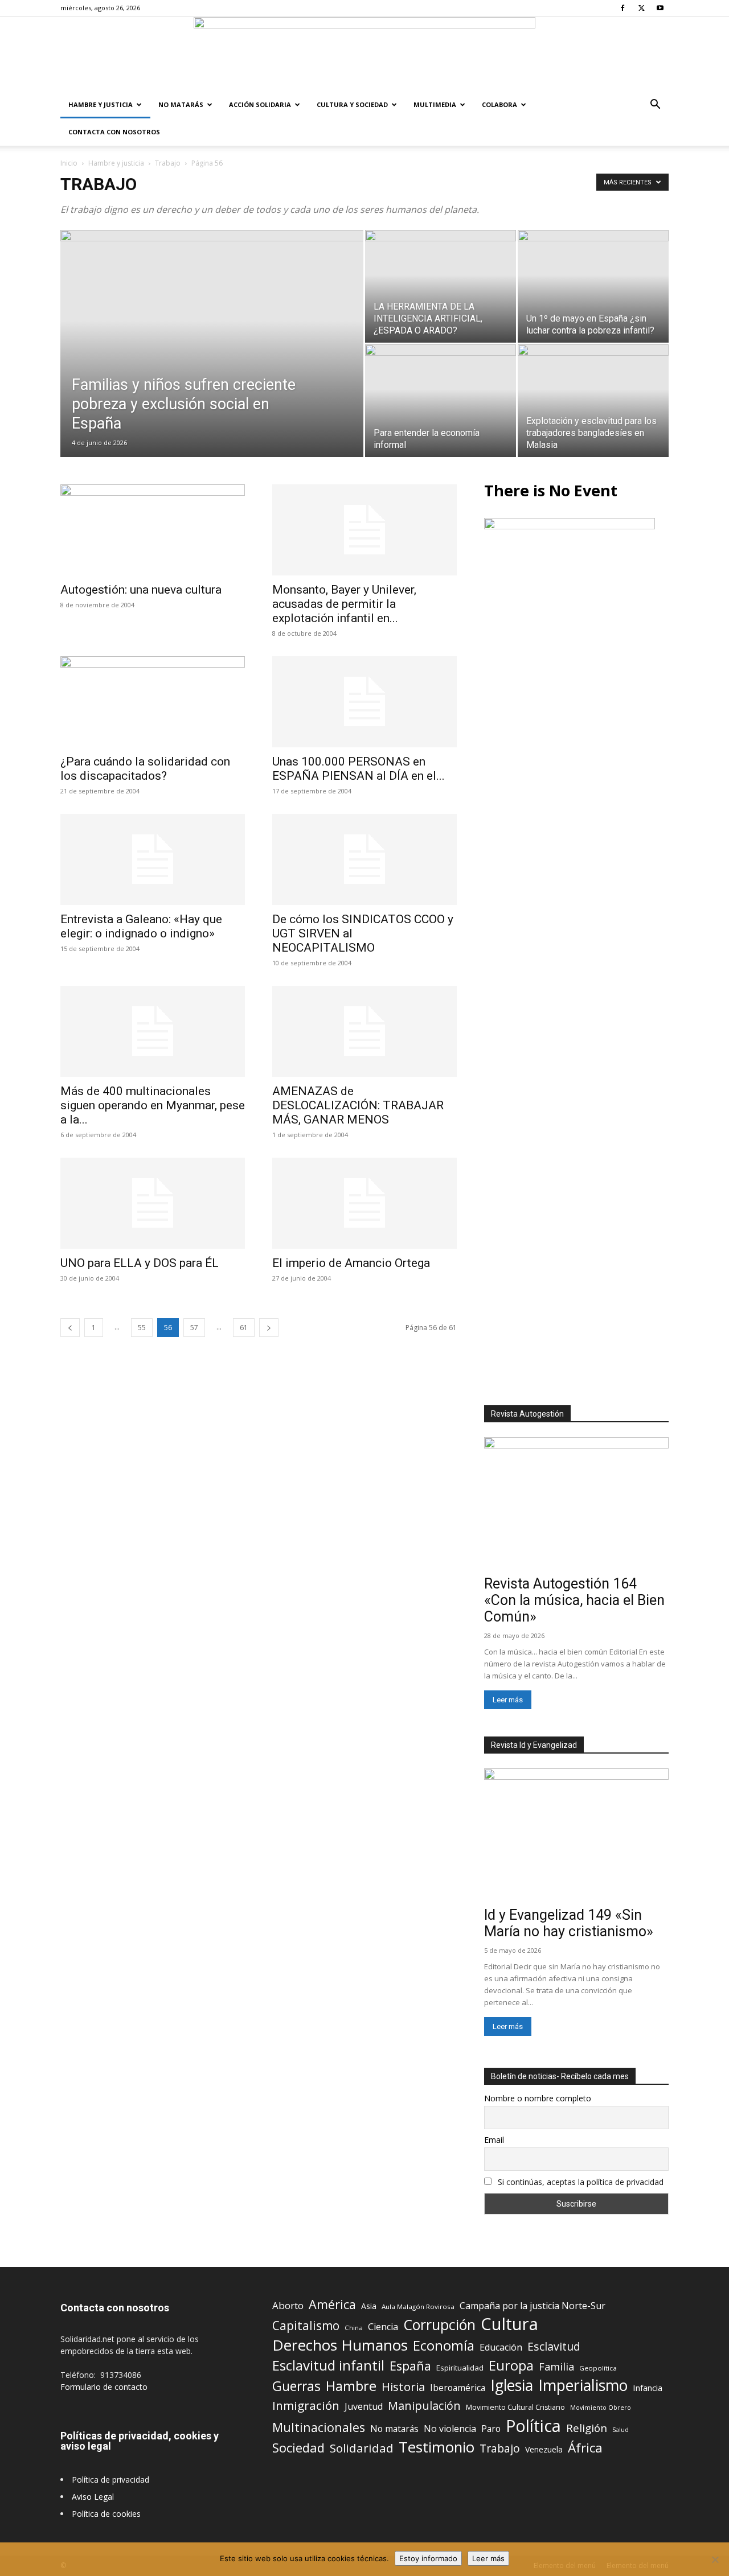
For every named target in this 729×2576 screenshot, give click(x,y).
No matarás (394, 2429)
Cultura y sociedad (352, 104)
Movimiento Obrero (601, 2408)
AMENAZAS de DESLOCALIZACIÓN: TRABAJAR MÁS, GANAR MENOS (358, 1105)
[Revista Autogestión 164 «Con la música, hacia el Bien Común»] (576, 1504)
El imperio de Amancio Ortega (351, 1263)
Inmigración (306, 2406)
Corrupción (439, 2325)
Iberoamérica (458, 2388)
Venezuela (544, 2449)
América (332, 2304)
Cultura (509, 2324)
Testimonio (437, 2447)
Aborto (288, 2305)
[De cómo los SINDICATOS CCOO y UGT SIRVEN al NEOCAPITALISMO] (364, 859)
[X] (641, 8)
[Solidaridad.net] (364, 54)
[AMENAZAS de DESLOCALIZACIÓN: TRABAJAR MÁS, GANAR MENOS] (364, 1031)
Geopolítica (598, 2368)
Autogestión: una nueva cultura (141, 590)
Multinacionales (319, 2427)
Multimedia (435, 104)
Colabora (499, 104)
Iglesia (512, 2386)
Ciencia (383, 2327)
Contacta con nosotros (114, 132)
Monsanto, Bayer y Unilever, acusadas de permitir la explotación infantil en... (344, 604)
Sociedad (298, 2448)
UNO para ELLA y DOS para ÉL (140, 1263)
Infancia (648, 2388)
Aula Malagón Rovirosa (418, 2307)
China (354, 2328)
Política (533, 2425)
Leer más (508, 1700)
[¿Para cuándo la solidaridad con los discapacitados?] (153, 702)
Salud (621, 2429)
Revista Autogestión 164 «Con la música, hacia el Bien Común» (574, 1600)
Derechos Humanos (340, 2345)
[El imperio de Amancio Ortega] (364, 1203)
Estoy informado (428, 2558)
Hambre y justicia (101, 104)
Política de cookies (106, 2514)
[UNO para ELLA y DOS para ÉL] (153, 1203)
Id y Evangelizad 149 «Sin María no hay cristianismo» (569, 1923)
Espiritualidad (460, 2368)
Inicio (69, 163)
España (410, 2366)
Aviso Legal (93, 2497)
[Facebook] (622, 8)
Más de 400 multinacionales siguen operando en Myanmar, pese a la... (153, 1105)
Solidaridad (362, 2448)
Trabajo (168, 163)
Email (494, 2140)
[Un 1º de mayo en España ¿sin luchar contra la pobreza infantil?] (593, 286)
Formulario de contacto (104, 2387)
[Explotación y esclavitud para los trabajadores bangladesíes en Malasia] (593, 401)
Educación (501, 2347)
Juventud (364, 2407)
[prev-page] (70, 1328)
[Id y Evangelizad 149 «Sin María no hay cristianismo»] (576, 1835)
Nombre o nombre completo (538, 2098)
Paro (491, 2429)
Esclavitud (554, 2346)
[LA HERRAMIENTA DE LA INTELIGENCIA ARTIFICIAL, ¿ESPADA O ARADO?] (441, 286)
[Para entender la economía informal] (441, 401)
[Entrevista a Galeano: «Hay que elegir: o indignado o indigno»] (153, 859)
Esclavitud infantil (328, 2365)
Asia (369, 2306)
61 (244, 1328)
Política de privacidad (110, 2480)
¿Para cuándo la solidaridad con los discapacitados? (145, 769)
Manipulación (424, 2406)
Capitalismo (306, 2326)
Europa (511, 2366)
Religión (587, 2428)
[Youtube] (660, 8)
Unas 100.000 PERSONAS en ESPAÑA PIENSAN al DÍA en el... (359, 769)
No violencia (450, 2429)
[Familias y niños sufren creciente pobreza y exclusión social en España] (212, 361)
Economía (444, 2346)
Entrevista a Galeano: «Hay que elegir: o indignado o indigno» (141, 926)
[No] (715, 2559)
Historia (403, 2387)
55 (142, 1328)
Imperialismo (583, 2386)
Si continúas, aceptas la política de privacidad (581, 2182)
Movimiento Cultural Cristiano (515, 2407)
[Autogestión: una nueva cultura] (153, 530)
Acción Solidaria (260, 104)
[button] (655, 106)
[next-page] (269, 1328)
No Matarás (181, 104)
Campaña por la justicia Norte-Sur (533, 2306)
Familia (556, 2367)
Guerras (296, 2386)
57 (194, 1328)
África (585, 2448)
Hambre (351, 2386)
